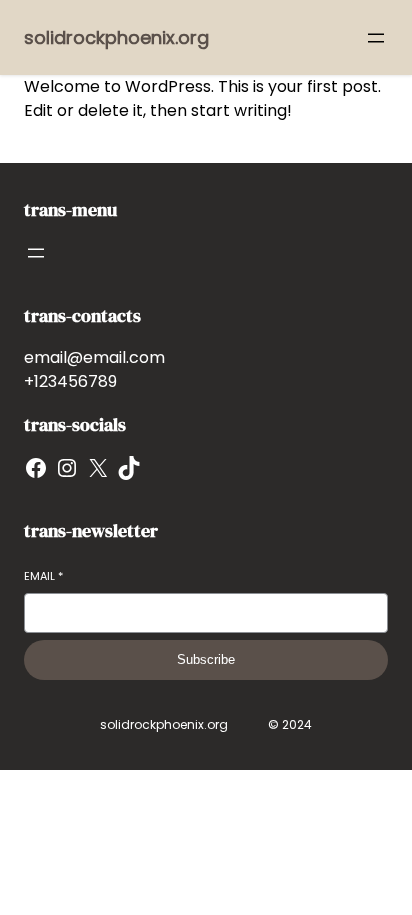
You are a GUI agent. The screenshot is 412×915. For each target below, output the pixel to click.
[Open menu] (376, 38)
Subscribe (206, 659)
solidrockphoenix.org (116, 37)
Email (43, 576)
